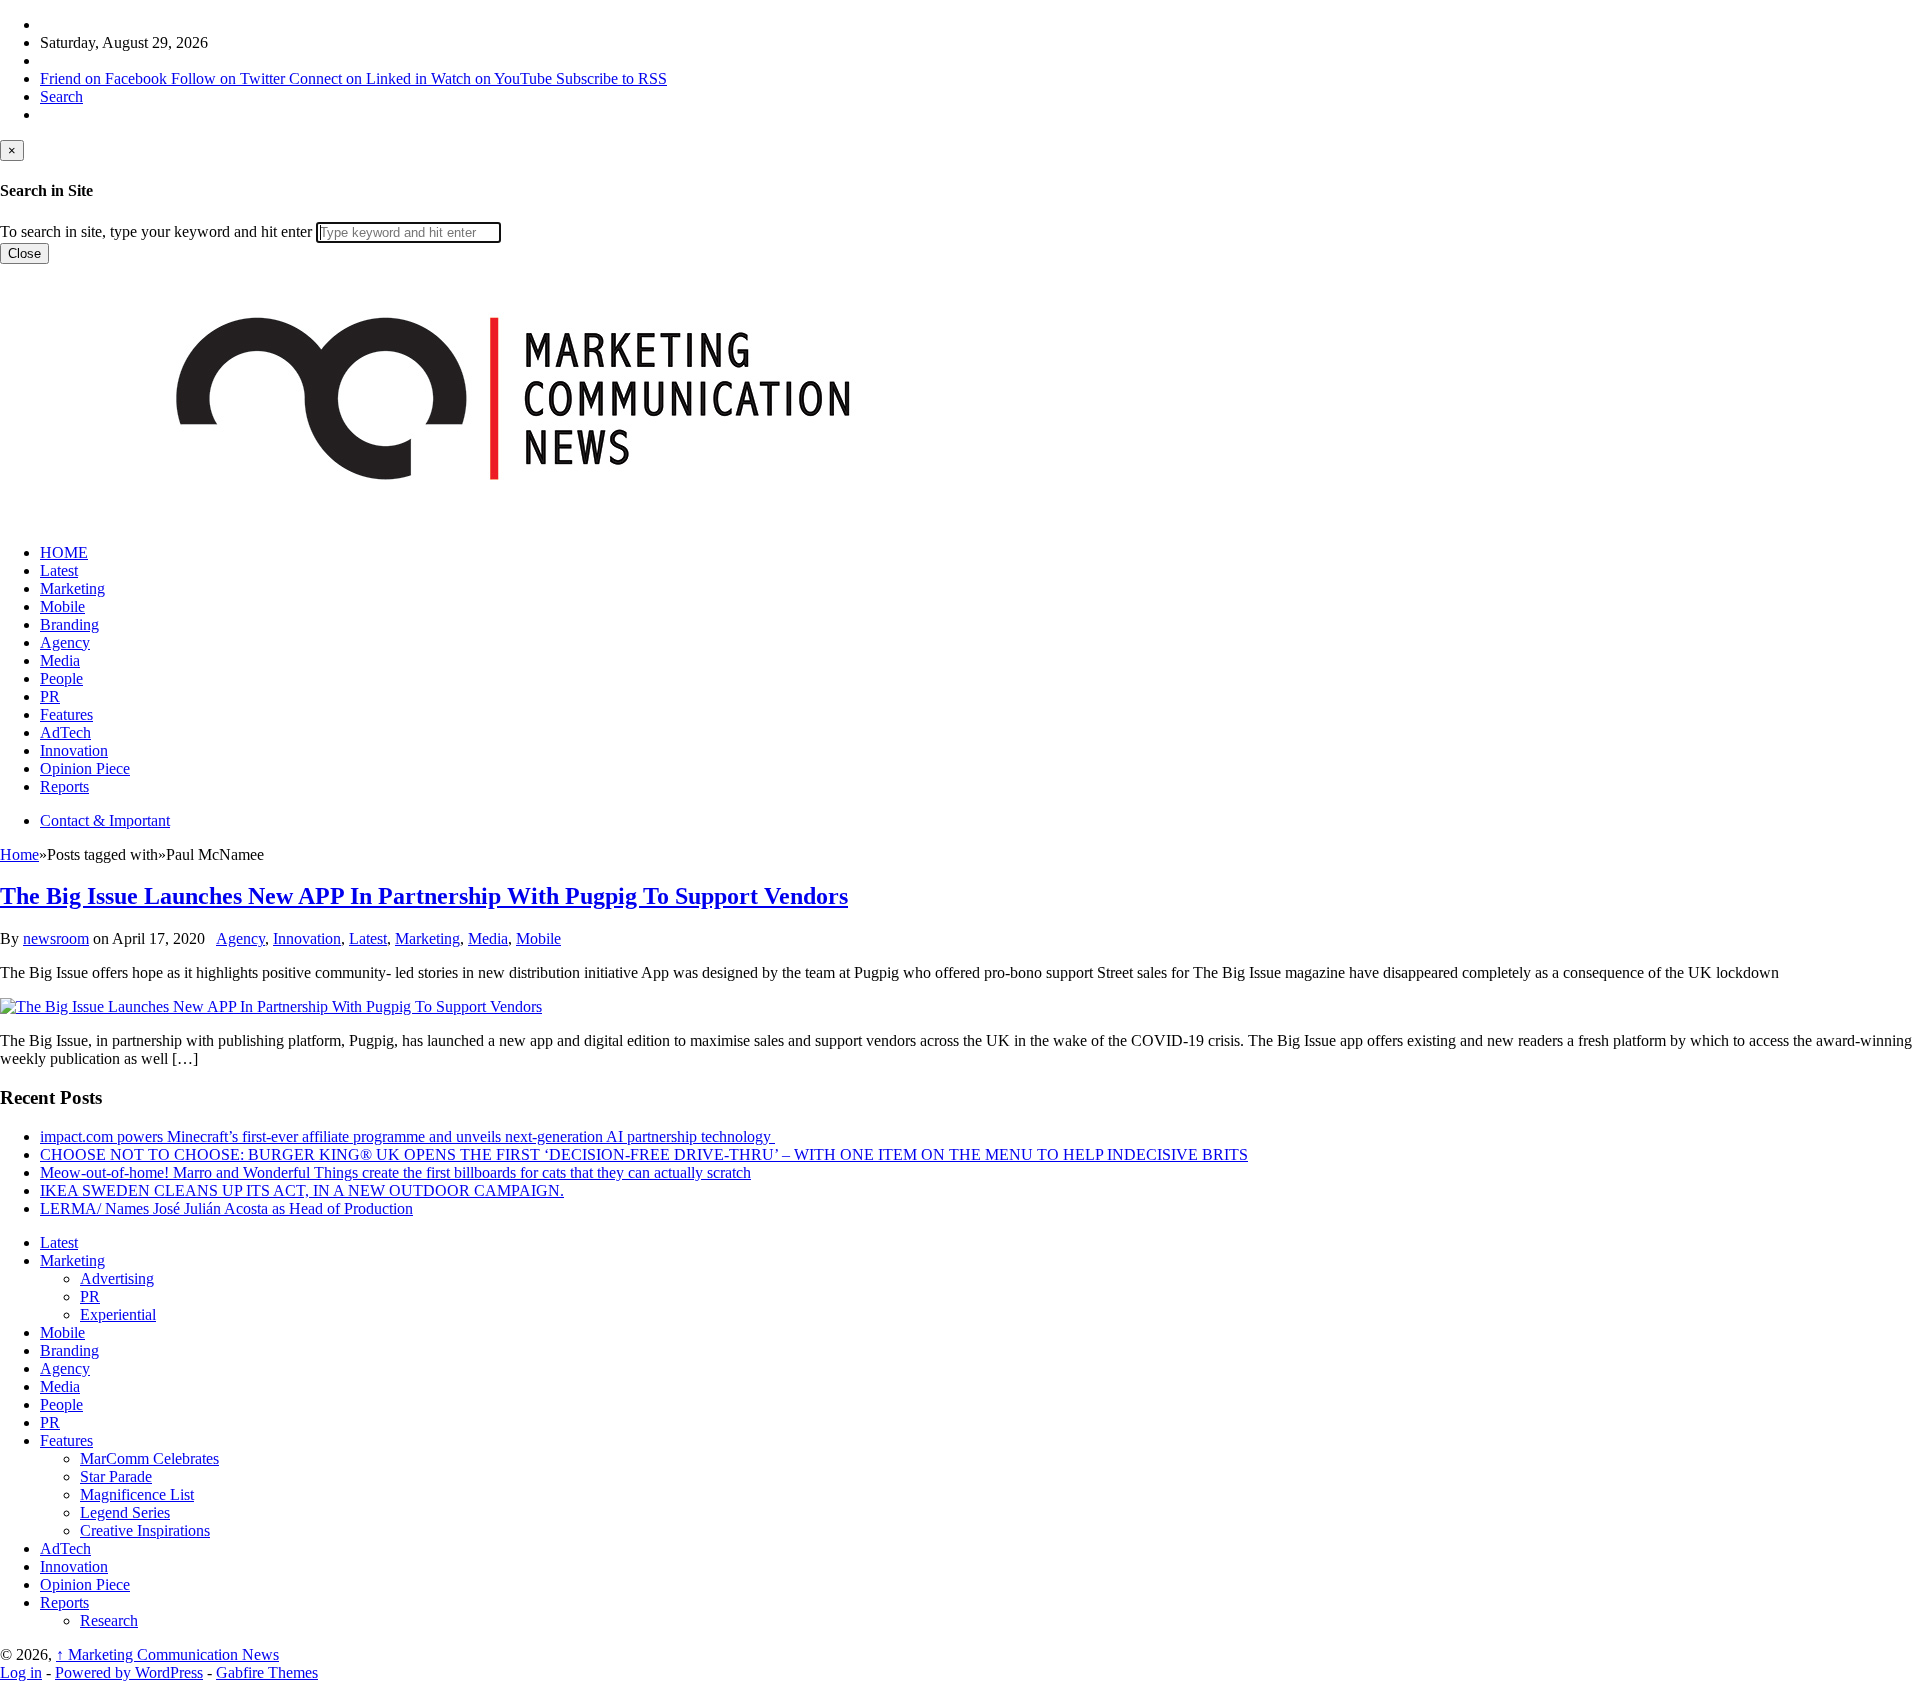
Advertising (117, 1278)
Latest (59, 570)
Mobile (62, 606)
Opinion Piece (85, 768)
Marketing (72, 588)
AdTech (65, 732)
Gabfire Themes (267, 1672)
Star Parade (116, 1476)
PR (50, 696)
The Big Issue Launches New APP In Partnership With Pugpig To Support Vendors (424, 896)
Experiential (118, 1314)
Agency (65, 642)
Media (60, 660)
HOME (64, 552)
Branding (69, 624)
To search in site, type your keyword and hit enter (156, 231)
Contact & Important (105, 820)
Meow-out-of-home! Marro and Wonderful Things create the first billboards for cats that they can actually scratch (395, 1172)
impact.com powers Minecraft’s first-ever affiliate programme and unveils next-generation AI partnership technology (407, 1136)
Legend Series (125, 1512)
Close (24, 253)
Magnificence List (137, 1494)
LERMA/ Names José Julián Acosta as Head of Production (226, 1208)
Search (61, 96)
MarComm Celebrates (149, 1458)
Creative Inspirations (145, 1530)
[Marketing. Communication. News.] (512, 518)
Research (109, 1620)
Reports (64, 786)
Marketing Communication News (167, 1654)
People (61, 678)
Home (19, 854)
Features (66, 714)
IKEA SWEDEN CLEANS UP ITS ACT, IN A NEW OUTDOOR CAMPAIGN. (302, 1190)
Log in (21, 1672)
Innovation (74, 750)
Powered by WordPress (129, 1672)
